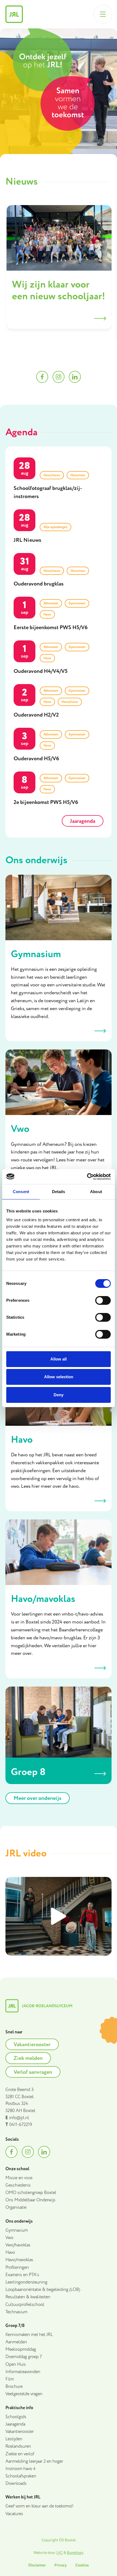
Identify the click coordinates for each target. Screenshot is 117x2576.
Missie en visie (19, 2178)
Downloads (16, 2484)
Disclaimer (37, 2565)
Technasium (16, 2312)
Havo (10, 2253)
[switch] (103, 1300)
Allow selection (59, 1377)
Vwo (9, 2238)
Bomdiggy (75, 2553)
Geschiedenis (18, 2185)
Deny (59, 1395)
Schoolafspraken (21, 2476)
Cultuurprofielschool (25, 2305)
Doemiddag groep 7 (24, 2357)
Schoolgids (16, 2417)
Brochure (14, 2387)
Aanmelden (16, 2342)
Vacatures (14, 2514)
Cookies (82, 2565)
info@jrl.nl (19, 2118)
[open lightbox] (59, 1916)
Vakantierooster (20, 2432)
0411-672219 (21, 2125)
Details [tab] (59, 1192)
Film (10, 2379)
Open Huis (16, 2364)
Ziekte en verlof (20, 2454)
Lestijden (14, 2439)
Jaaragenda (15, 2424)
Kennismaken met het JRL (29, 2335)
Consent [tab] (21, 1192)
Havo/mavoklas (19, 2260)
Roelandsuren (18, 2446)
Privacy (61, 2565)
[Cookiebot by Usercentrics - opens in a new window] (87, 1177)
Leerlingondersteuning (26, 2282)
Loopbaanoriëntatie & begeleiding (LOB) (43, 2290)
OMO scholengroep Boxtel (31, 2193)
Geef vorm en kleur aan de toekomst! (39, 2506)
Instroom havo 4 (21, 2469)
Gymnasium (17, 2230)
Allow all (59, 1359)
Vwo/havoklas (18, 2245)
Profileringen (17, 2268)
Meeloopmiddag (21, 2349)
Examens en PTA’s (22, 2275)
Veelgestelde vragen (24, 2394)
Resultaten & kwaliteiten (28, 2297)
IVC (59, 2553)
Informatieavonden (23, 2372)
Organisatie (16, 2207)
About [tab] (96, 1192)
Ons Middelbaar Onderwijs (30, 2200)
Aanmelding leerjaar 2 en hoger (34, 2461)
